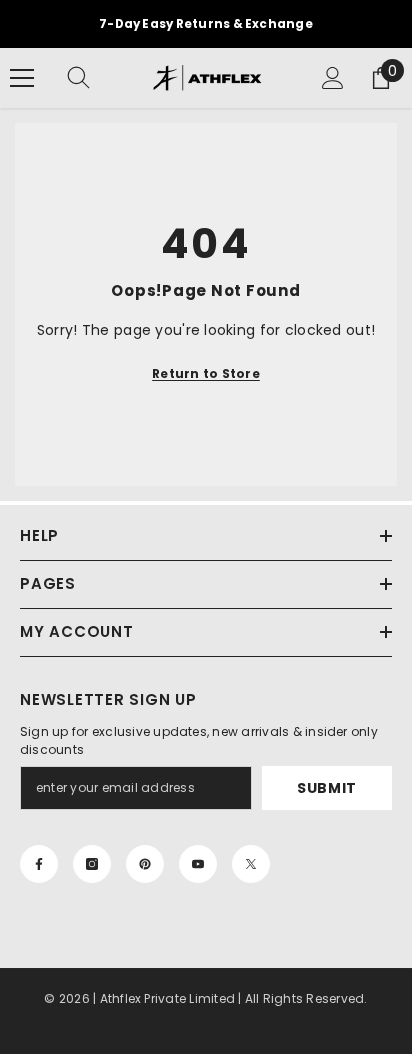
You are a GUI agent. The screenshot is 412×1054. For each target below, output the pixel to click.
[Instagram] (92, 864)
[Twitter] (251, 864)
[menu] (22, 78)
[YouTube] (198, 864)
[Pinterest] (145, 864)
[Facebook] (39, 864)
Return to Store (206, 373)
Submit (327, 788)
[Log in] (333, 78)
